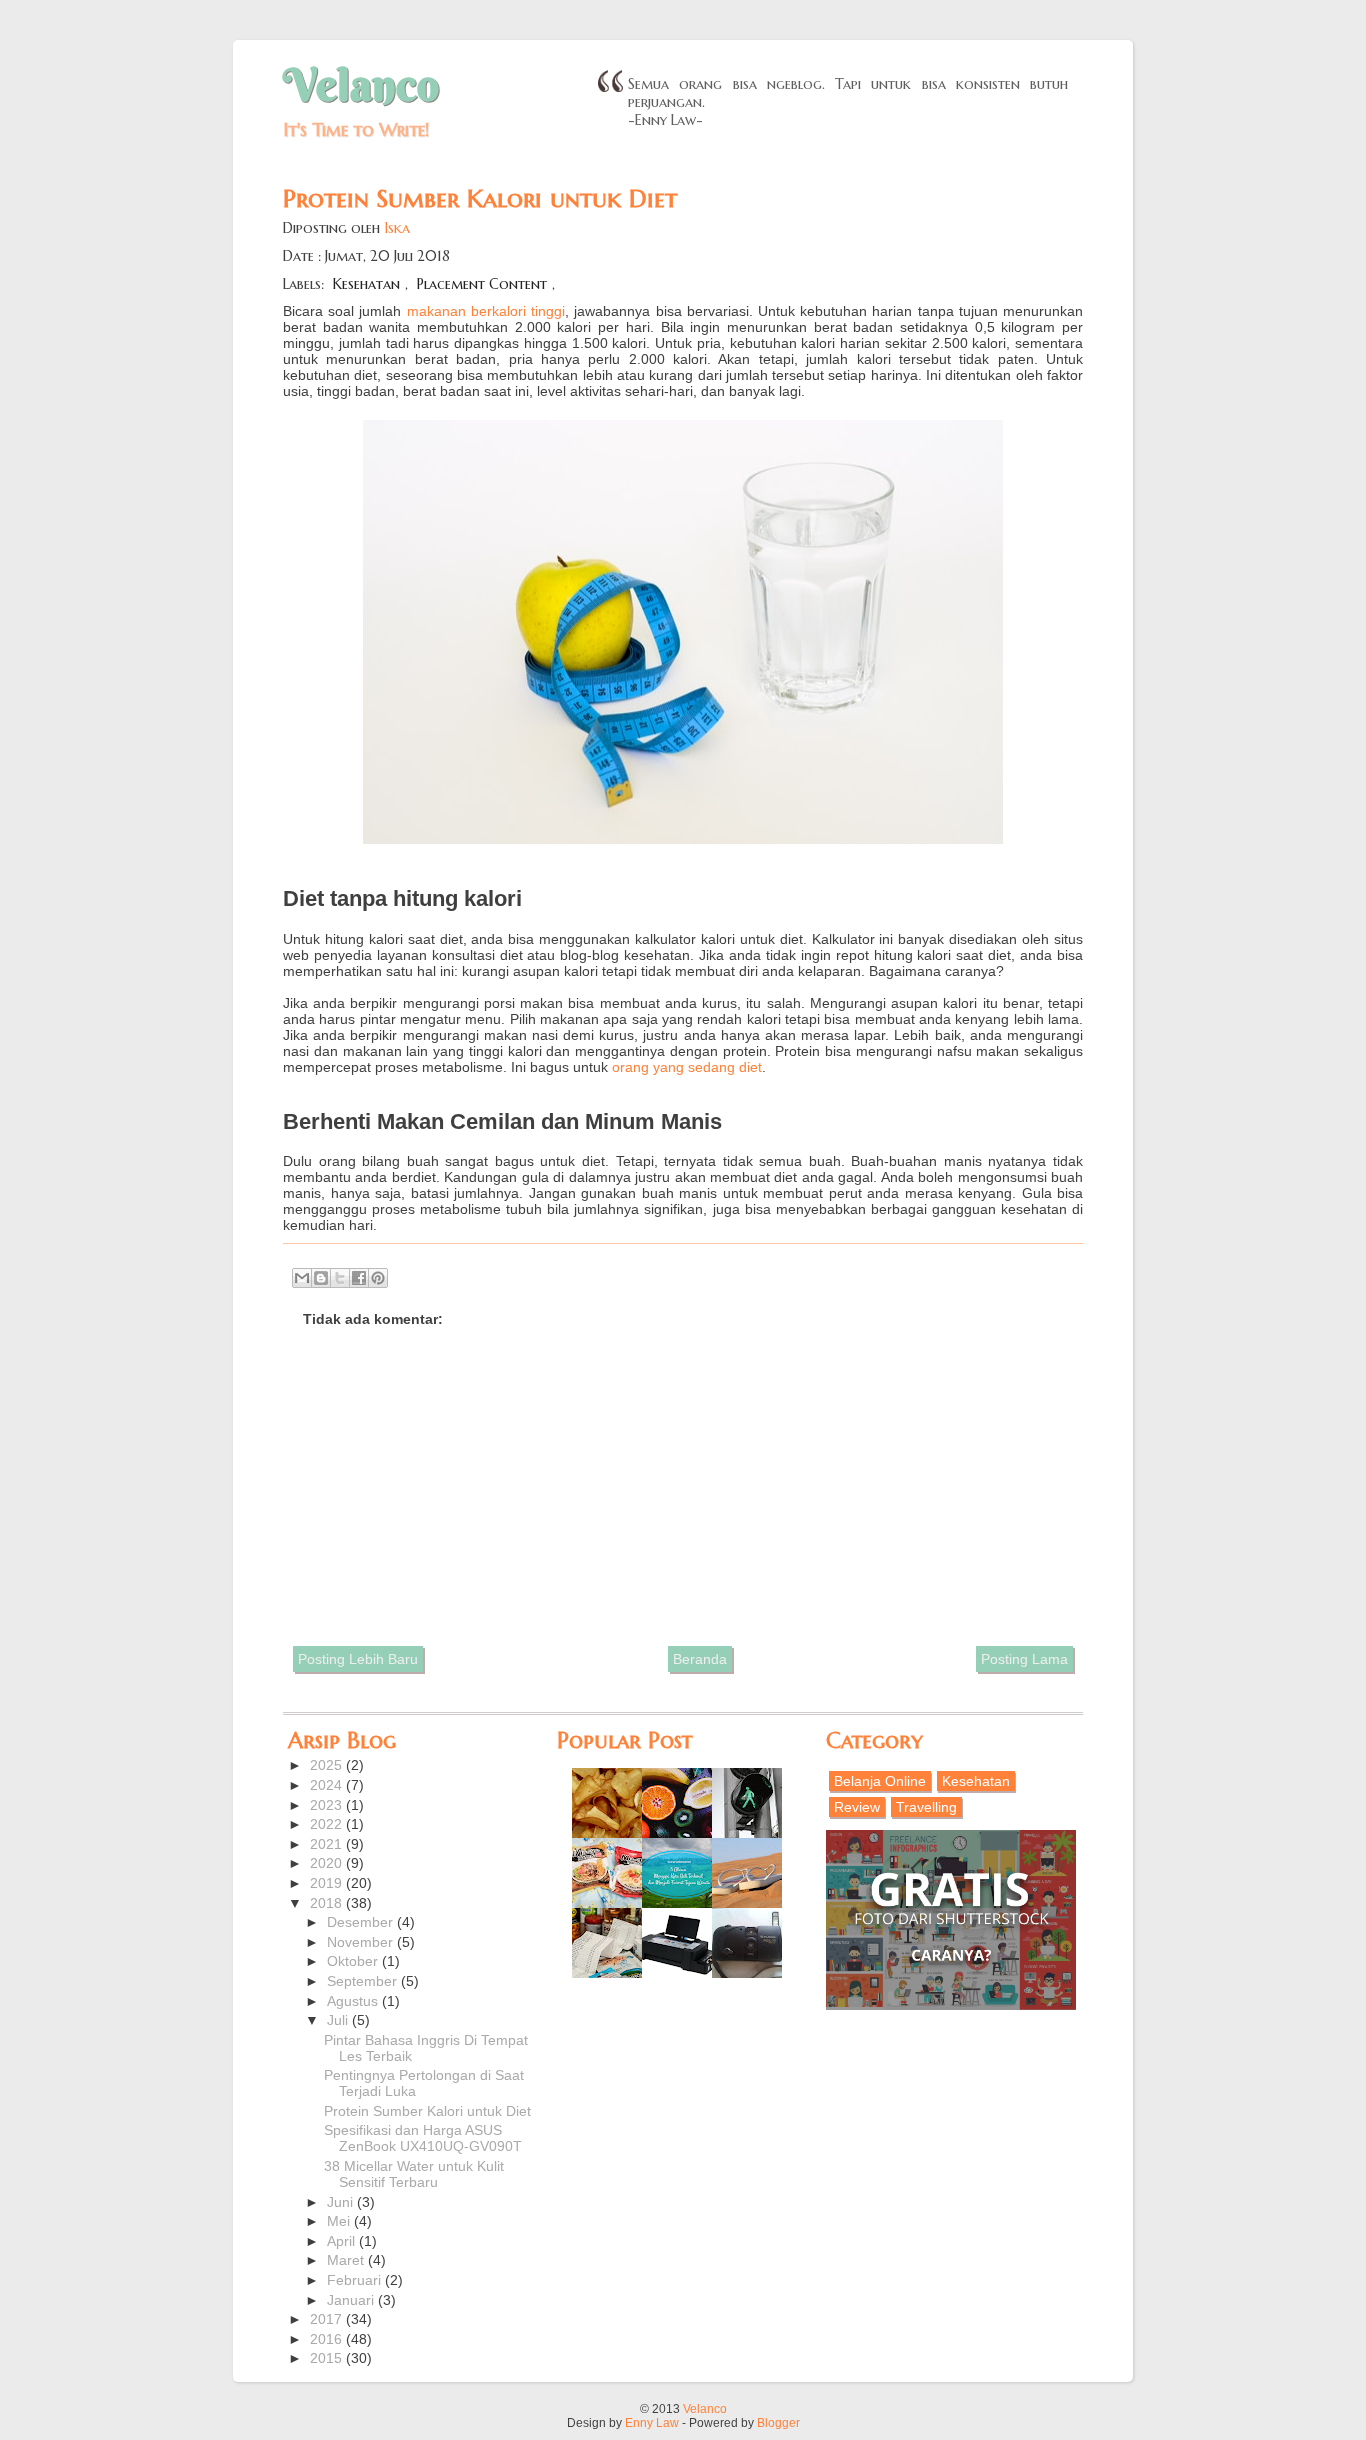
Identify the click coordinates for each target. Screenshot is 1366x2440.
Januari (352, 2300)
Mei (340, 2221)
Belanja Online (880, 1781)
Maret (347, 2260)
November (362, 1942)
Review (857, 1807)
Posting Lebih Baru (358, 1659)
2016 (328, 2339)
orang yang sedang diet (687, 1067)
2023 (328, 1805)
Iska (397, 228)
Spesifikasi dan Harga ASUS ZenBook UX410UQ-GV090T (423, 2138)
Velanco (361, 85)
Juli (339, 2020)
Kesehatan (366, 284)
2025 (328, 1765)
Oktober (354, 1961)
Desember (362, 1922)
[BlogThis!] (321, 1278)
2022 (328, 1824)
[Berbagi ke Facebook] (359, 1278)
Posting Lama (1024, 1659)
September (364, 1981)
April (343, 2241)
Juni (342, 2202)
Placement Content (482, 284)
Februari (356, 2280)
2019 (328, 1883)
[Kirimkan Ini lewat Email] (302, 1278)
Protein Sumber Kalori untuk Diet (427, 2111)
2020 (328, 1863)
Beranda (700, 1659)
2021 (328, 1844)
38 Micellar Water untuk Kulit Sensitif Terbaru (414, 2174)
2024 (328, 1785)
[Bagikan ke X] (340, 1278)
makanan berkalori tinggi (486, 311)
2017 (328, 2319)
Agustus (354, 2001)
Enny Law (652, 2423)
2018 (328, 1903)
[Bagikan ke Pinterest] (378, 1278)
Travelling (926, 1807)
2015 (328, 2358)
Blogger (778, 2423)
